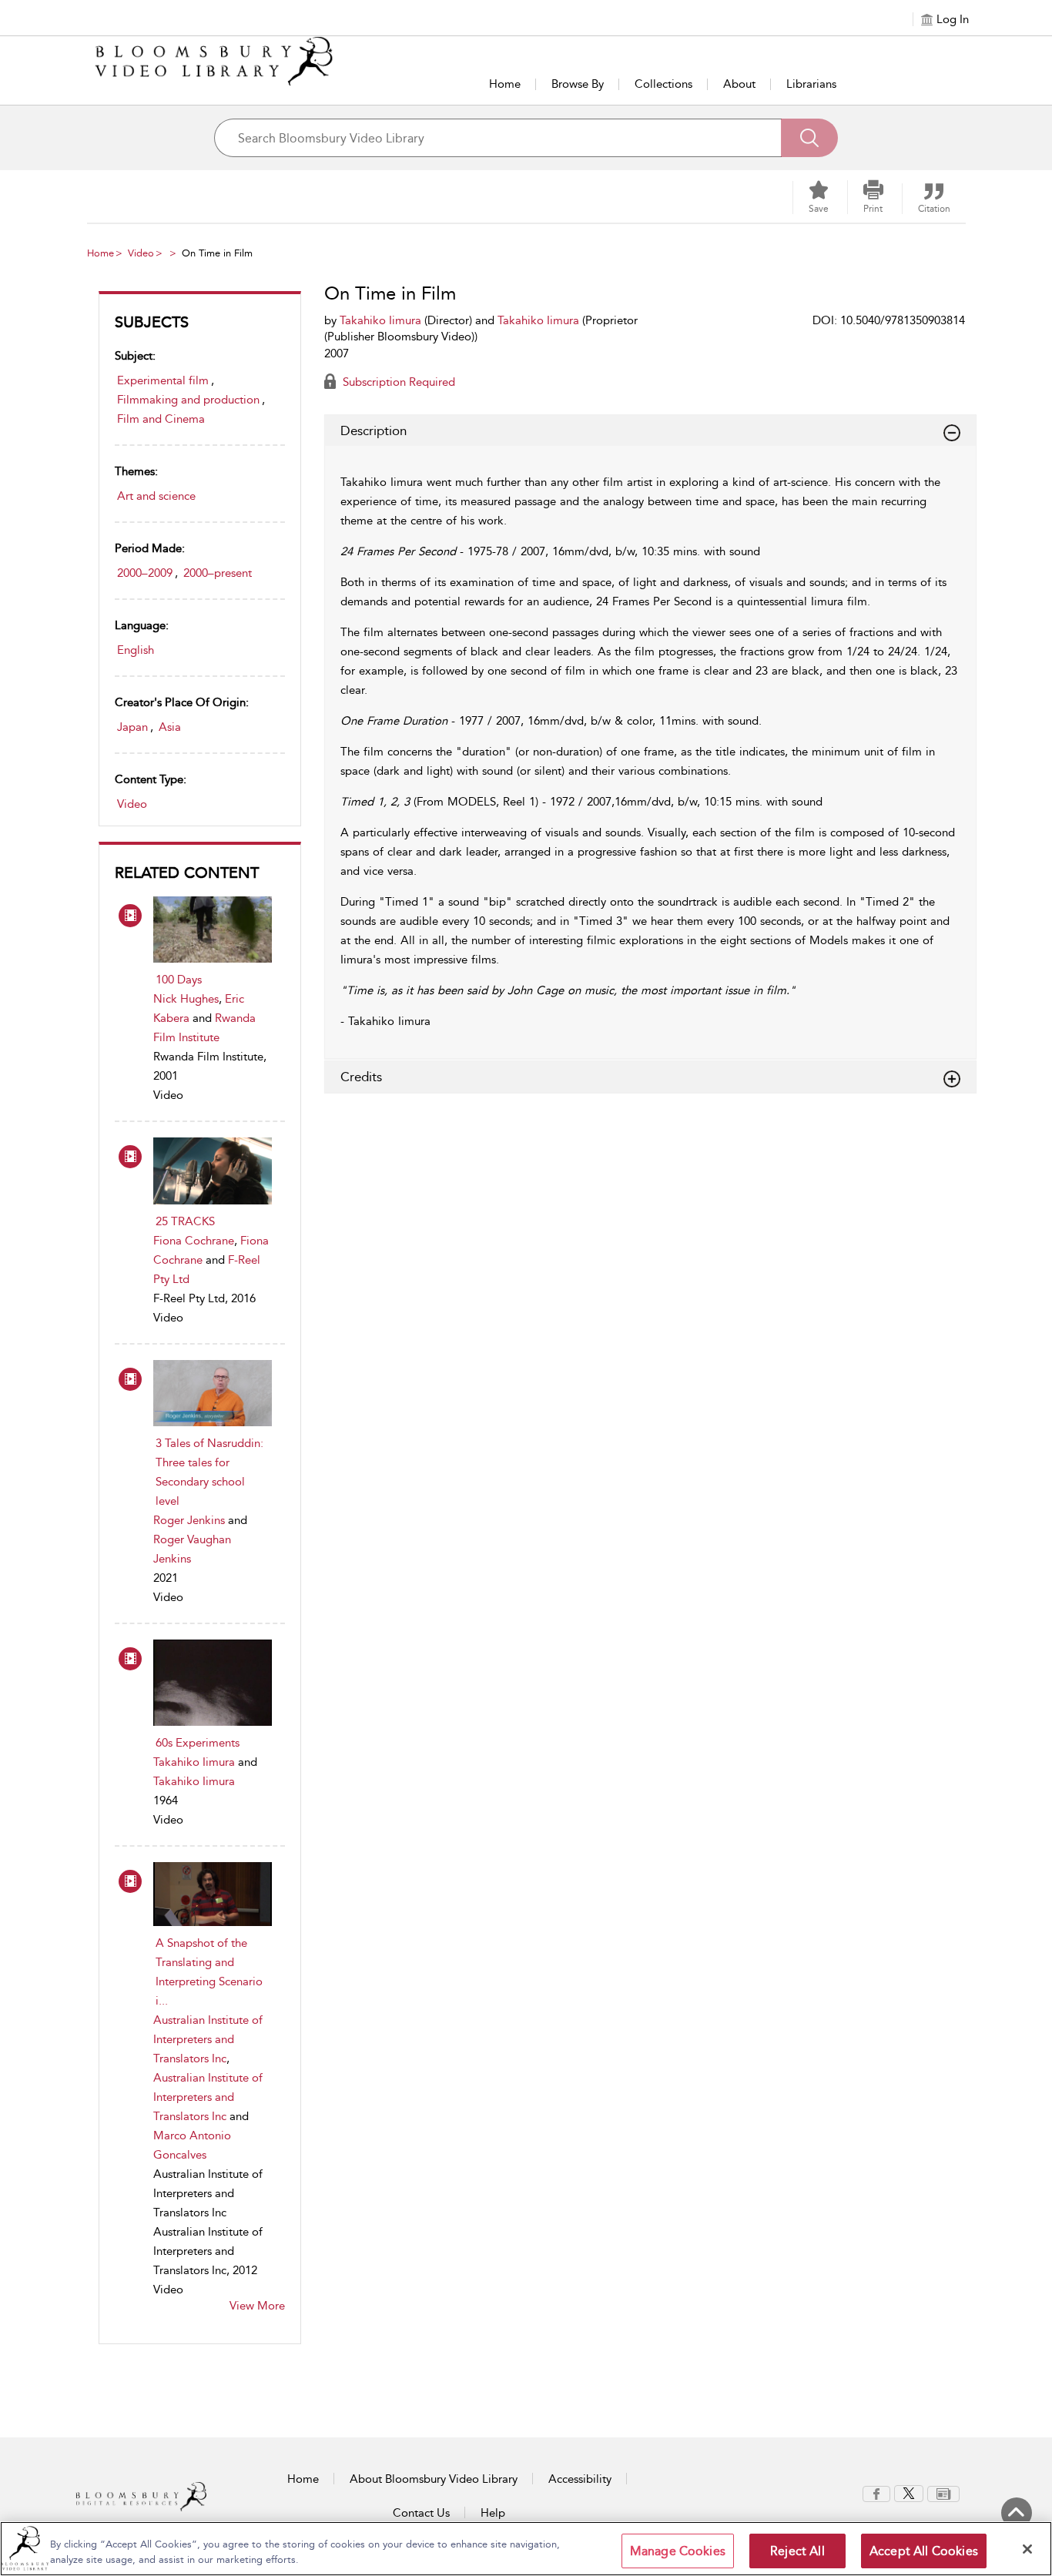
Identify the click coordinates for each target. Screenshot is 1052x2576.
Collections (663, 84)
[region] (526, 2549)
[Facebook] (876, 2493)
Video (141, 253)
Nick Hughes (186, 999)
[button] (873, 197)
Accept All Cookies (924, 2551)
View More (257, 2306)
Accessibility (580, 2479)
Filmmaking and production (188, 400)
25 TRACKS (185, 1221)
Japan (132, 727)
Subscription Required (397, 382)
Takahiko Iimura (194, 1762)
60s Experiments (198, 1743)
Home (505, 84)
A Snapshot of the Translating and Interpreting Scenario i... (209, 1972)
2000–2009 (145, 573)
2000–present (218, 573)
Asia (170, 727)
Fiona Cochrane (194, 1241)
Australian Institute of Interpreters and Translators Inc (208, 2039)
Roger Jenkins (189, 1520)
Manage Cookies (678, 2551)
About (739, 84)
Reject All (797, 2551)
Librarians (811, 84)
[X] (909, 2493)
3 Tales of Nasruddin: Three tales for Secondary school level (209, 1472)
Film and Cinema (161, 419)
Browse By (578, 84)
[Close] (1027, 2549)
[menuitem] (876, 2494)
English (136, 650)
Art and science (156, 496)
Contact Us (421, 2513)
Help (493, 2513)
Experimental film (163, 380)
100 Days (179, 980)
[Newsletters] (943, 2493)
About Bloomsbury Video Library (434, 2479)
